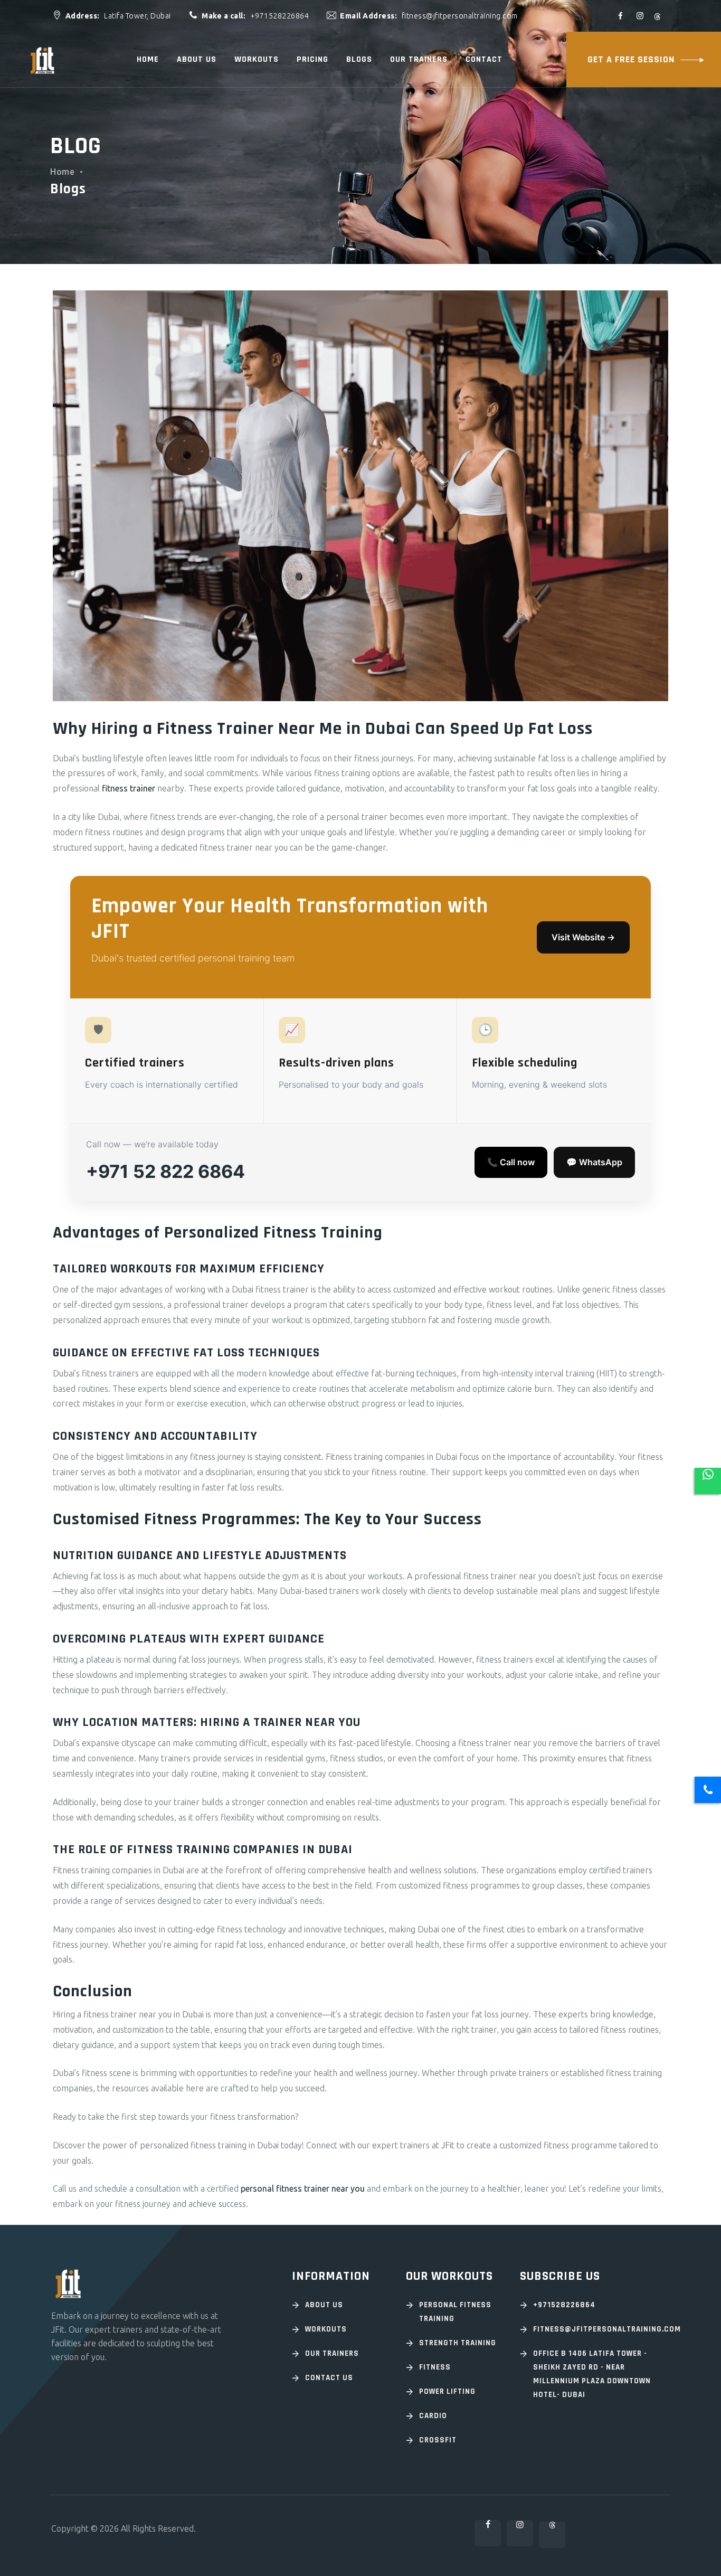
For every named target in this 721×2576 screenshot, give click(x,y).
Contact (484, 59)
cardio (433, 2416)
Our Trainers (419, 59)
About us (197, 59)
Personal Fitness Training (455, 2312)
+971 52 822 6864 (165, 1171)
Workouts (257, 59)
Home (148, 59)
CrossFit (438, 2440)
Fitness (435, 2367)
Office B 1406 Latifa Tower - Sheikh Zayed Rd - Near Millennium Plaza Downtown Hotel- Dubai (592, 2374)
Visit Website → (583, 937)
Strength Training (458, 2343)
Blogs (359, 59)
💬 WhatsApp (594, 1162)
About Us (324, 2305)
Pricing (312, 59)
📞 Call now (511, 1162)
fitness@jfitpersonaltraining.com (601, 2329)
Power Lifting (447, 2391)
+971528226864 (564, 2305)
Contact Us (329, 2378)
